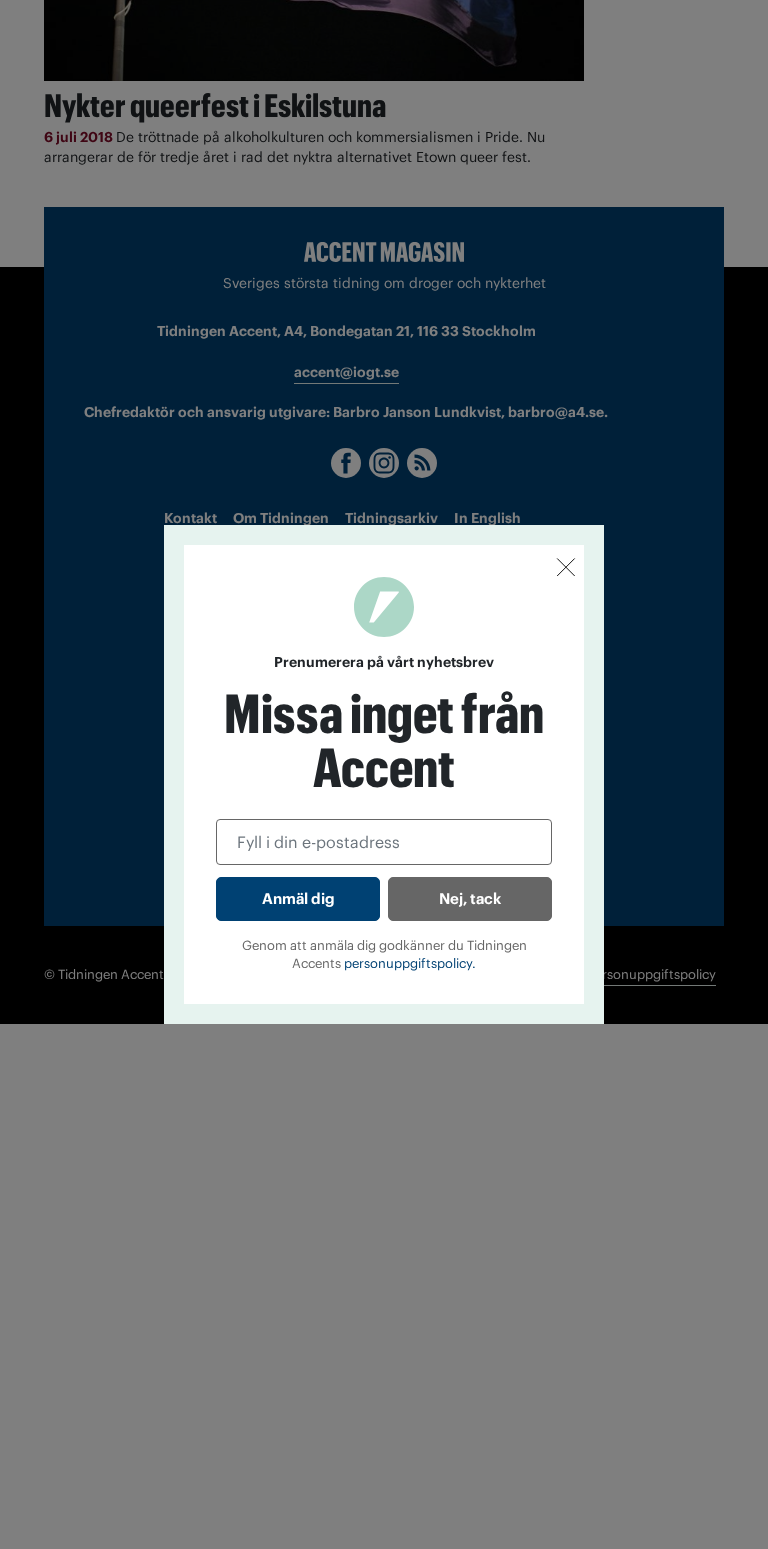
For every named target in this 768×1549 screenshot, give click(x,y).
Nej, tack (470, 898)
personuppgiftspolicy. (410, 963)
